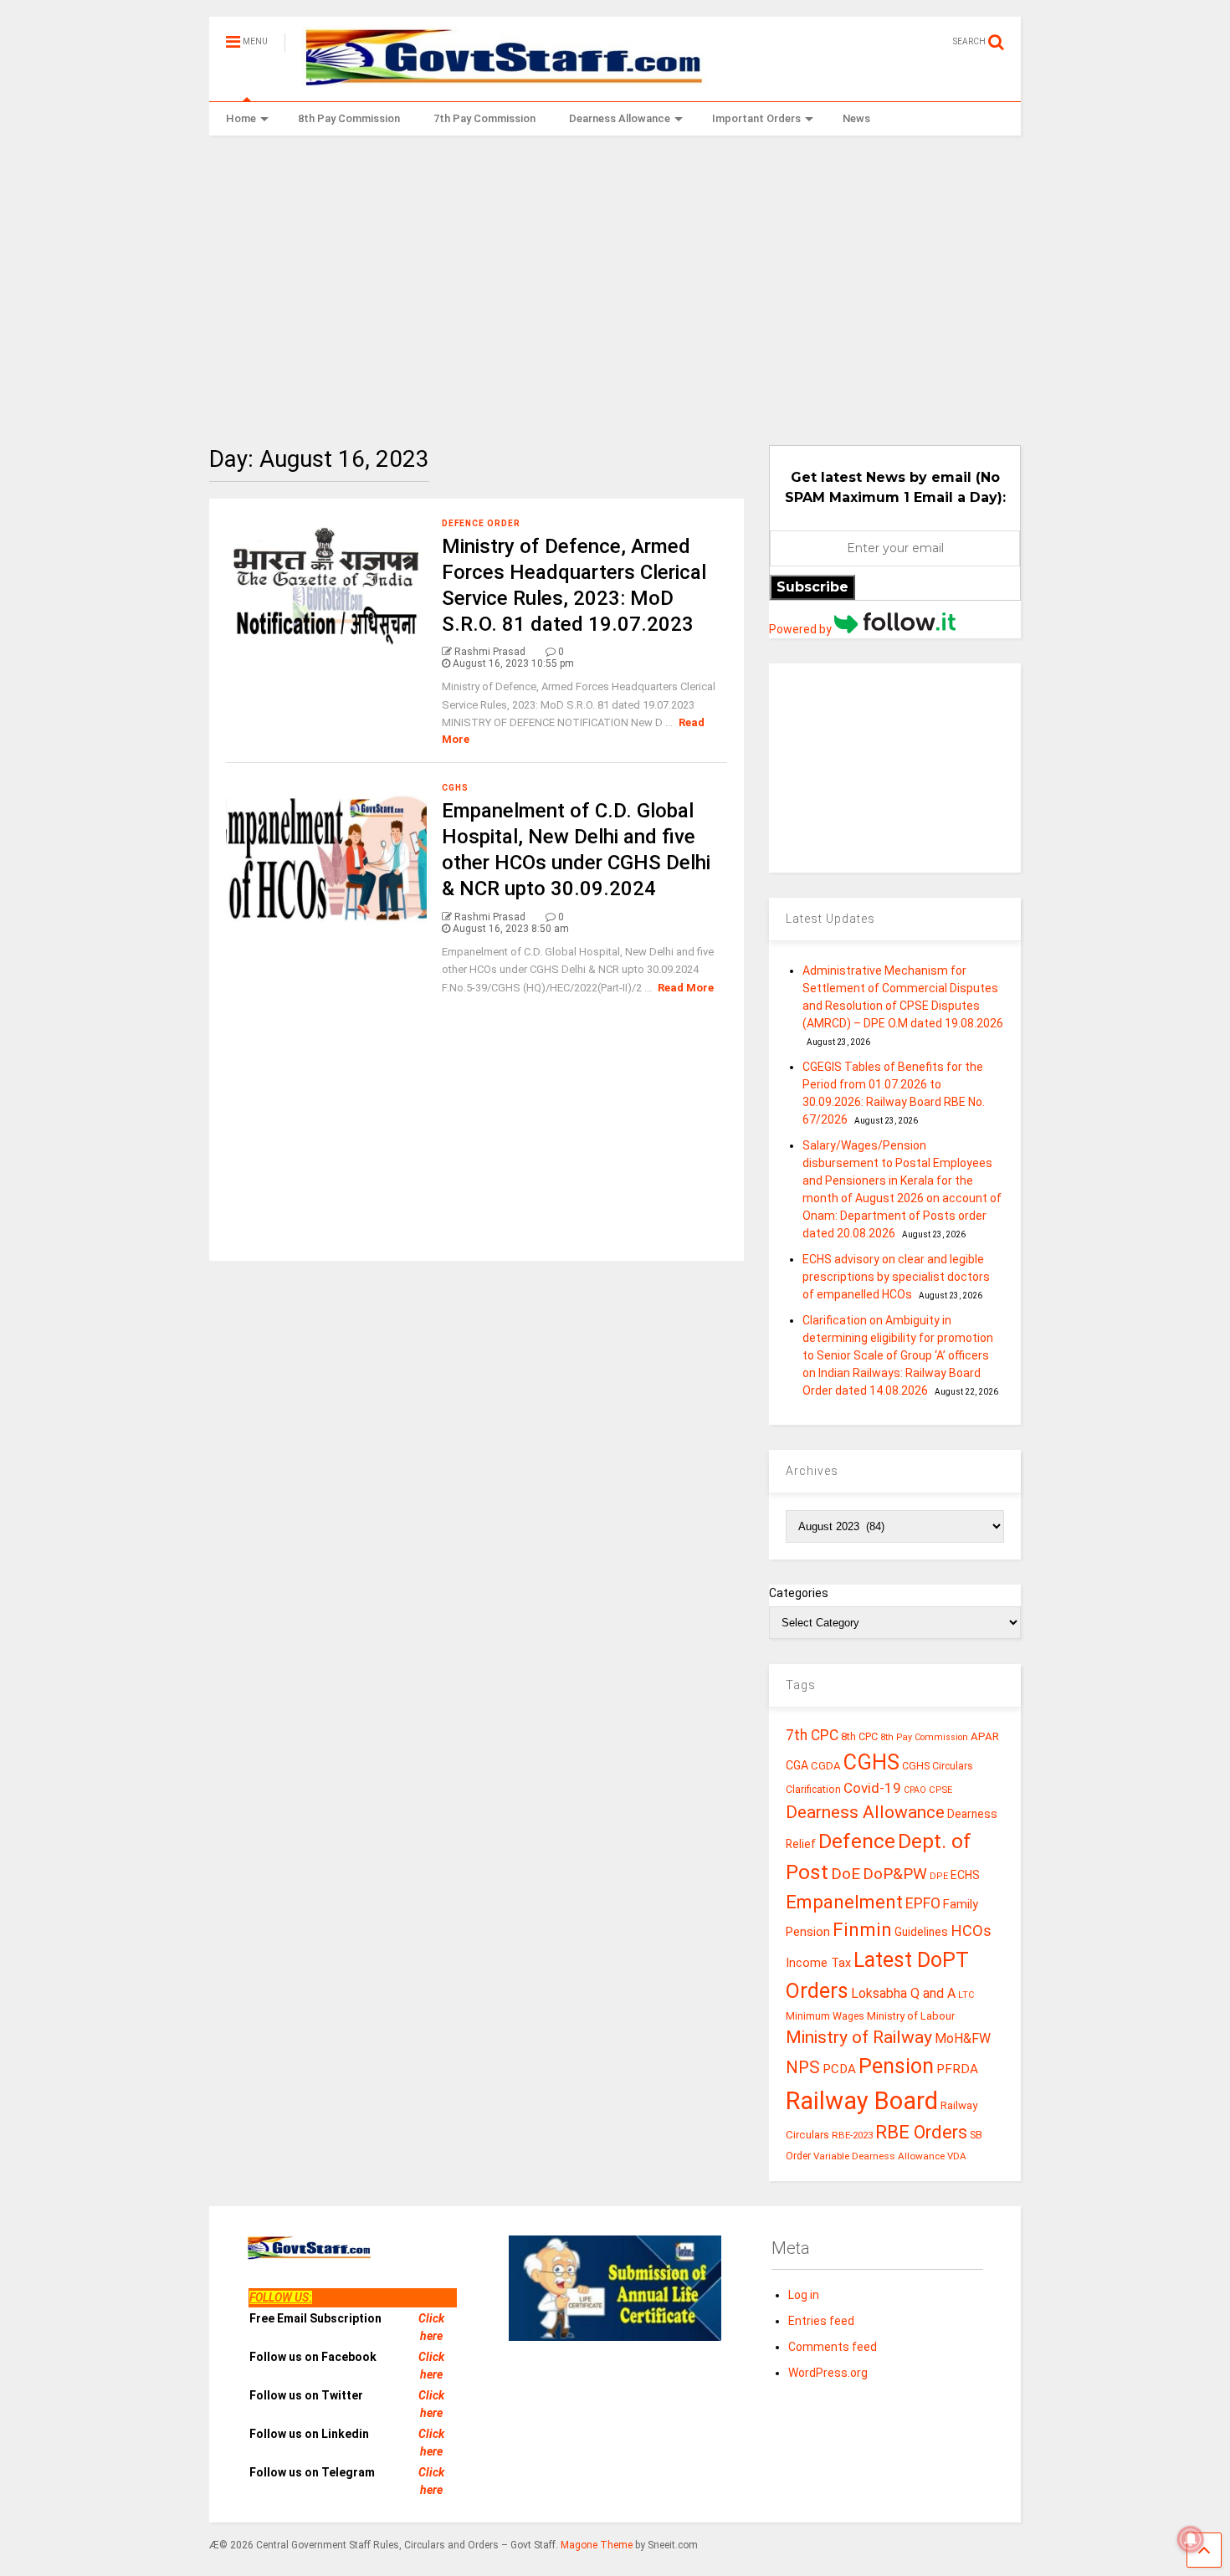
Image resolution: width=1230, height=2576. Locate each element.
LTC (966, 1995)
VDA (957, 2156)
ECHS (965, 1875)
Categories (799, 1593)
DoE (846, 1874)
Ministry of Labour (911, 2016)
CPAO (915, 1790)
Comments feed (833, 2347)
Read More (686, 988)
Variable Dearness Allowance (879, 2156)
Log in (804, 2295)
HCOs (971, 1931)
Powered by (802, 629)
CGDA (826, 1766)
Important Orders (756, 118)
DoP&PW (895, 1874)
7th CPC (812, 1735)
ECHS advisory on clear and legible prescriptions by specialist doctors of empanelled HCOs (896, 1277)
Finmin (862, 1930)
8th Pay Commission (349, 118)
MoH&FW (963, 2038)
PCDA (839, 2069)
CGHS (455, 788)
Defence (857, 1841)
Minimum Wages (825, 2016)
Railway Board (862, 2101)
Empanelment (844, 1902)
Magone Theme (597, 2545)
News (856, 118)
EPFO (923, 1903)
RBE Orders (921, 2132)
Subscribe (812, 587)
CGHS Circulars (938, 1766)
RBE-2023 (852, 2135)
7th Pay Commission (484, 118)
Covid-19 (872, 1788)
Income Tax (818, 1963)
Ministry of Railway (859, 2037)
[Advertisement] (615, 278)
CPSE (940, 1790)
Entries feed (821, 2321)
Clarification (813, 1790)
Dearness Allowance (620, 118)
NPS (803, 2067)
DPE (939, 1876)
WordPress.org (828, 2373)
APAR (985, 1736)
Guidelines (921, 1932)
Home (241, 118)
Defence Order (481, 523)
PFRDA (957, 2069)
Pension (896, 2066)
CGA (797, 1765)
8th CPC (859, 1736)
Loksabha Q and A (903, 1993)
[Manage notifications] (1191, 2539)
